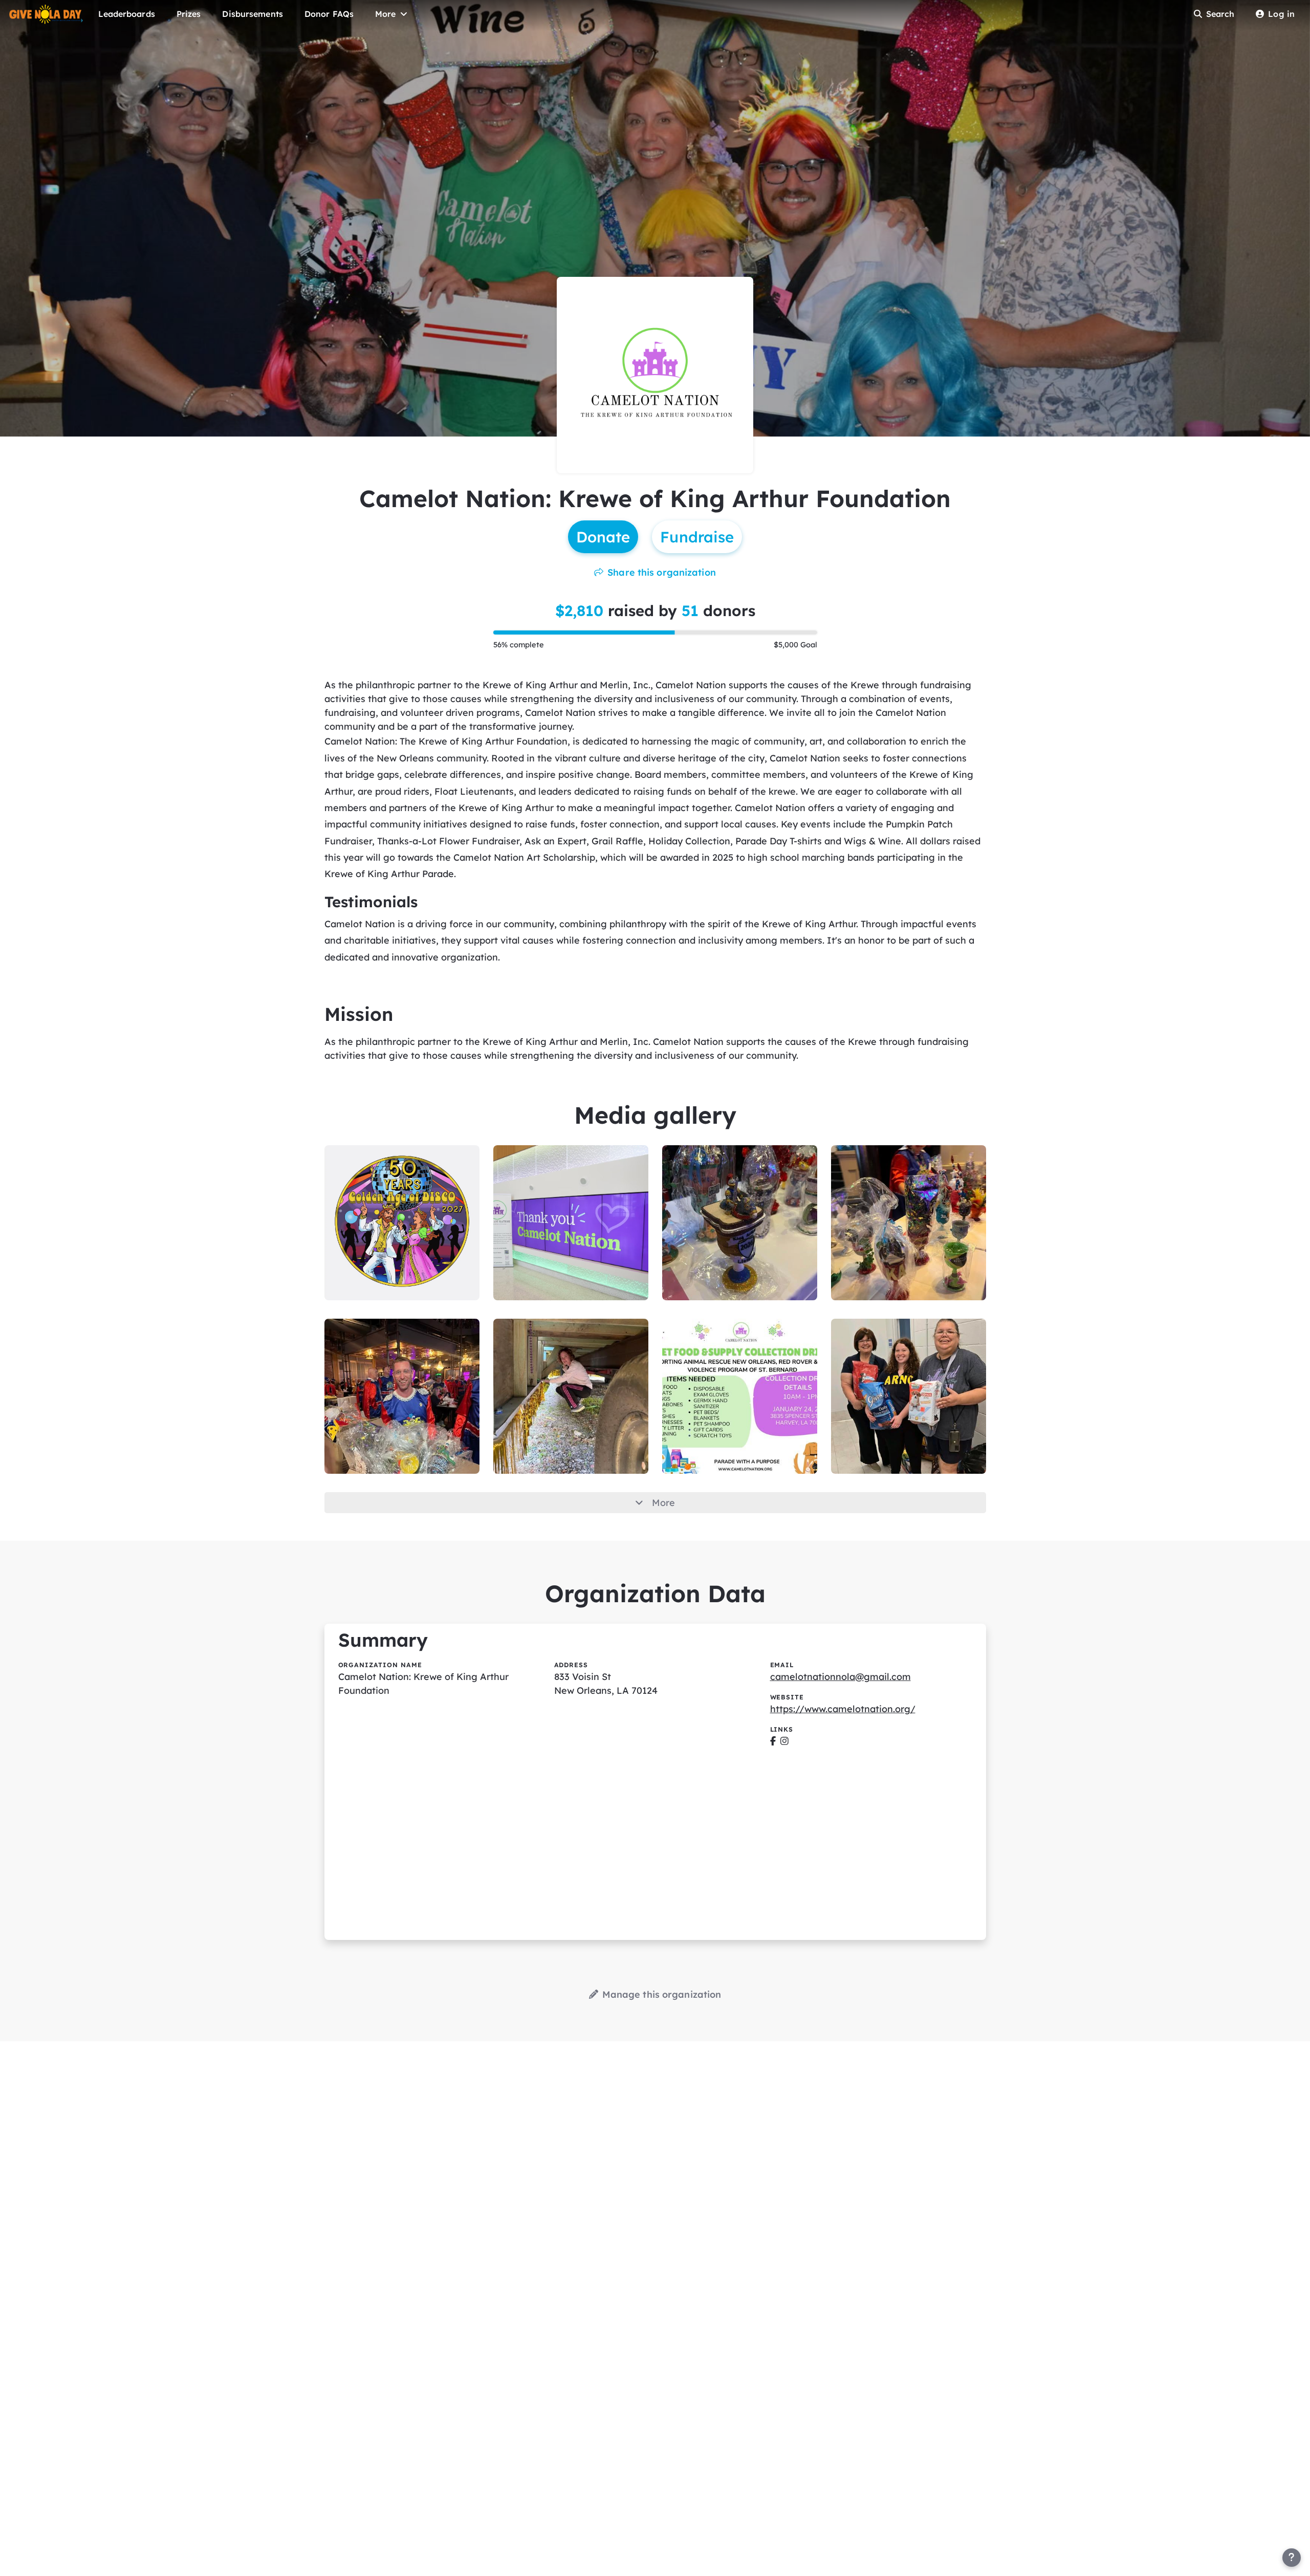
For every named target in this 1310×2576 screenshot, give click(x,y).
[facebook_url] (773, 1741)
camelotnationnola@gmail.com (840, 1677)
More (663, 1503)
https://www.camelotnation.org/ (843, 1709)
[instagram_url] (784, 1741)
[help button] (1292, 2558)
